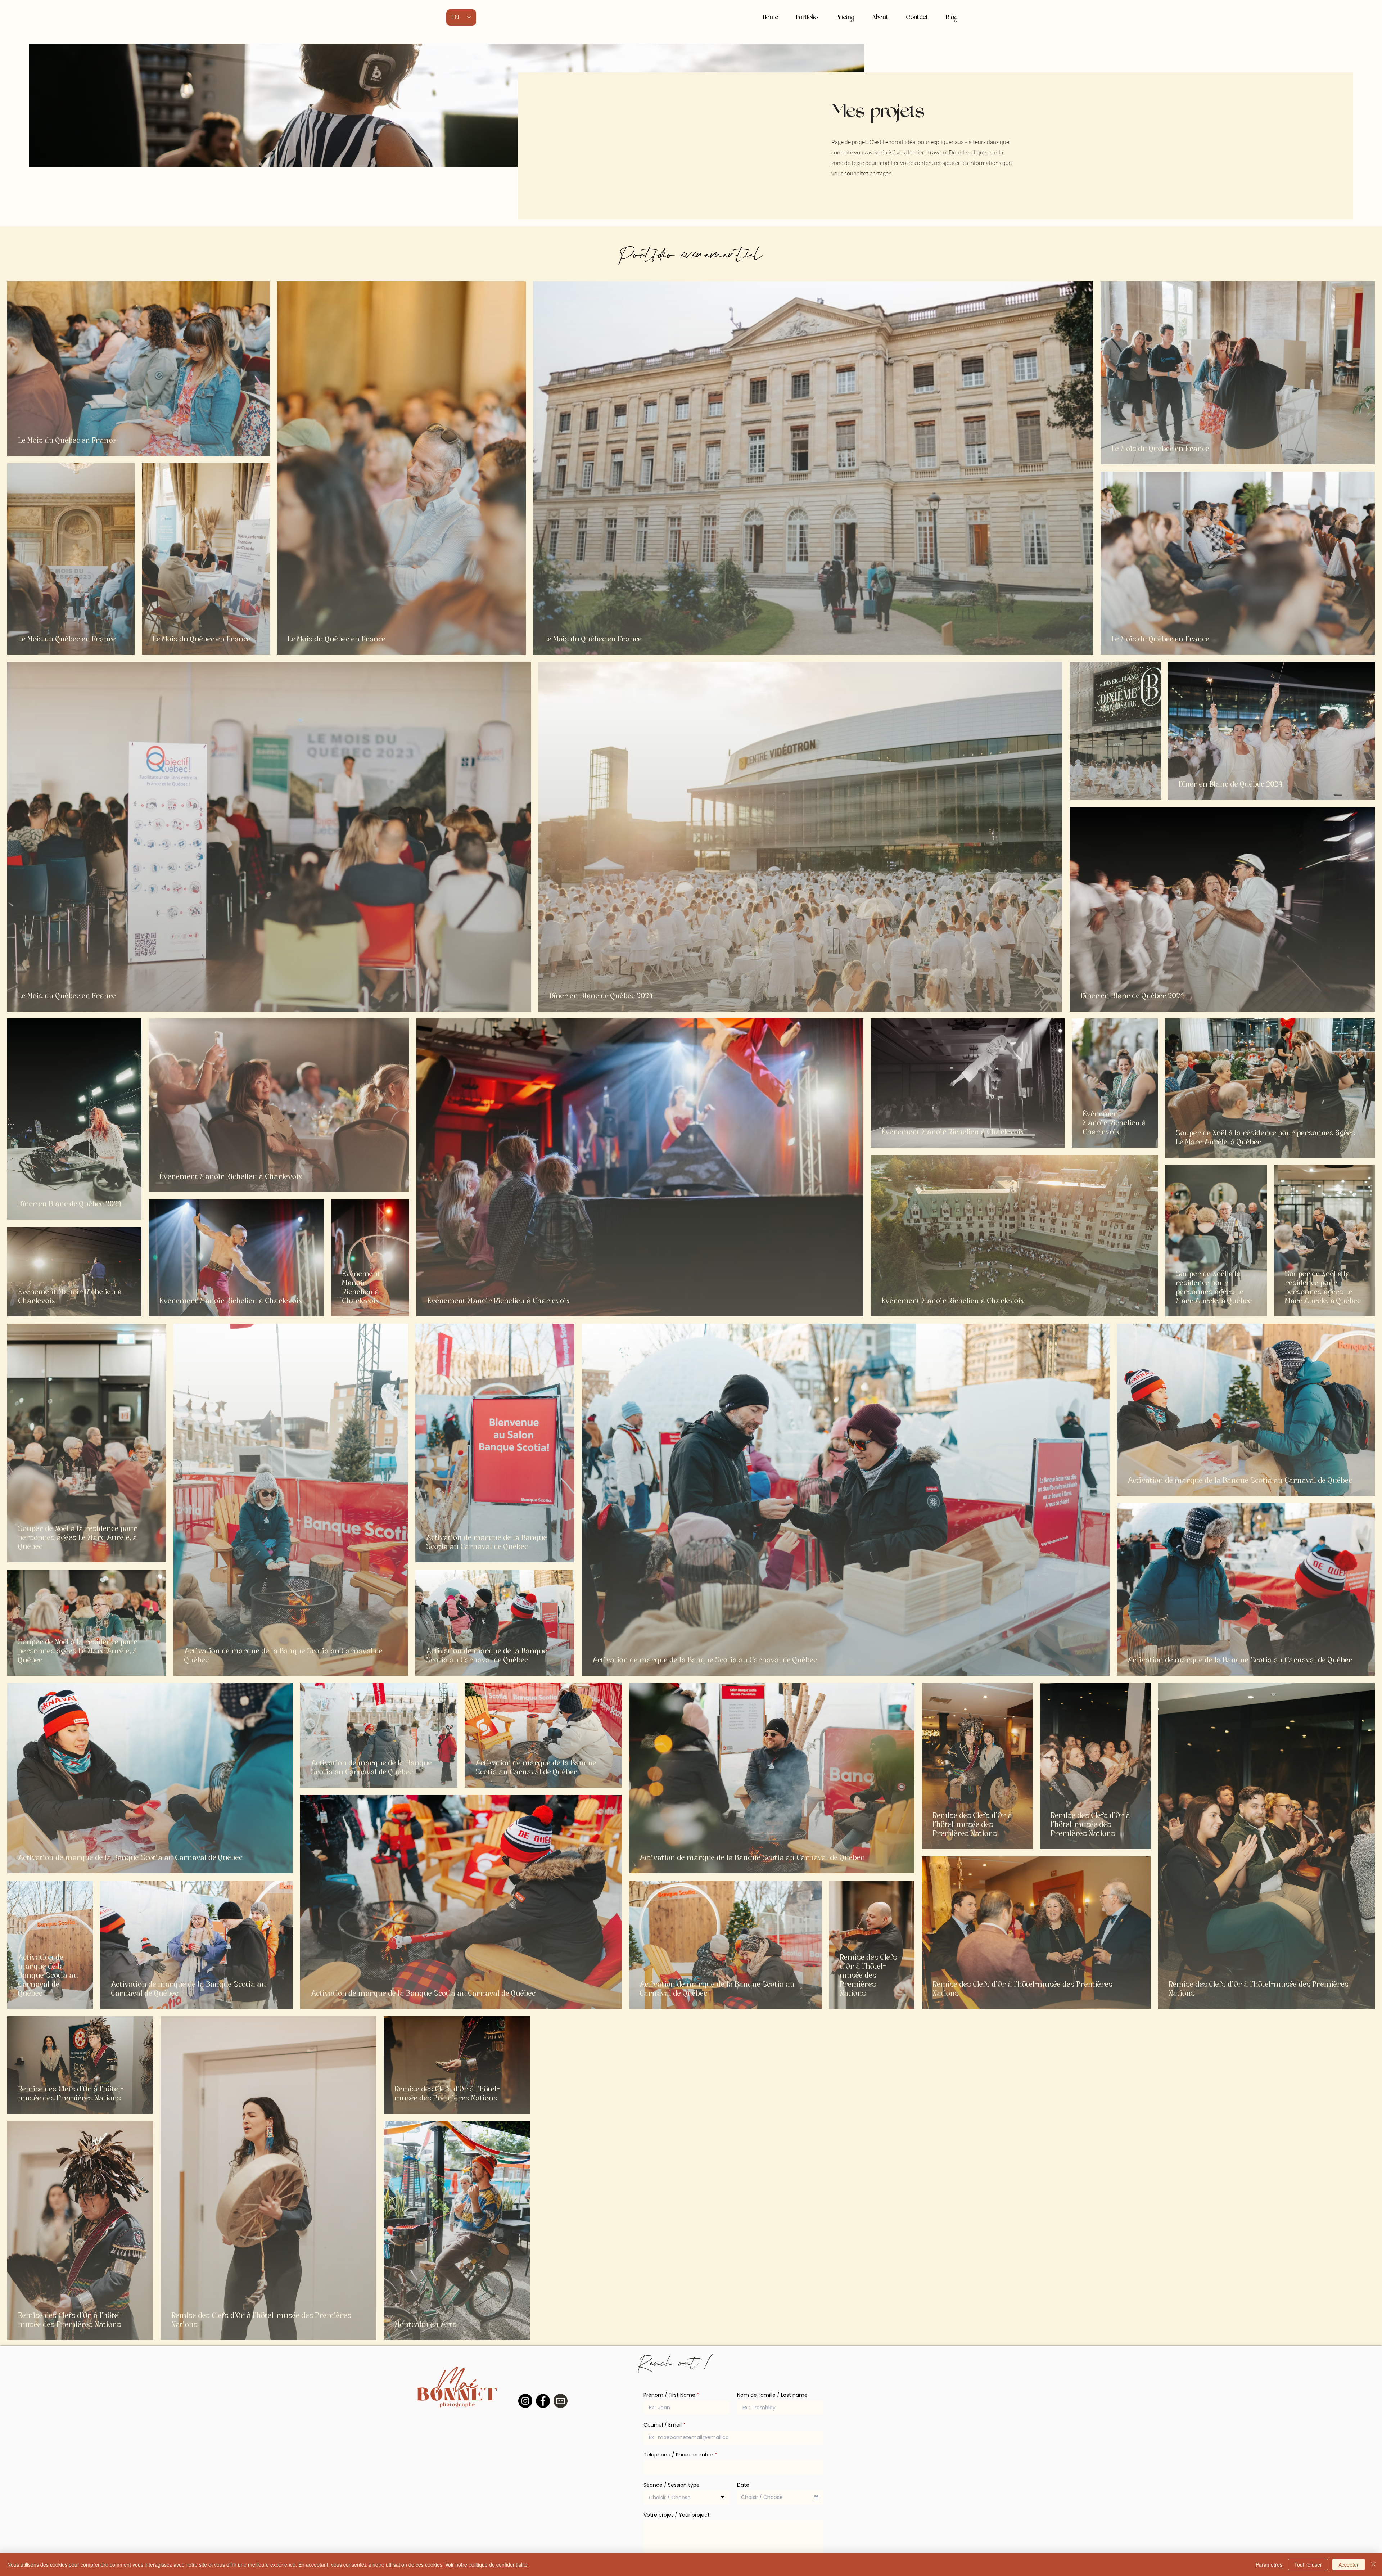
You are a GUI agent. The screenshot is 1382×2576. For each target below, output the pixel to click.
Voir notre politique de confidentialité (486, 2564)
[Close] (1373, 2564)
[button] (807, 17)
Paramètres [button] (1269, 2564)
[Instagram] (525, 2401)
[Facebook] (543, 2401)
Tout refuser (1308, 2564)
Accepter (1349, 2564)
